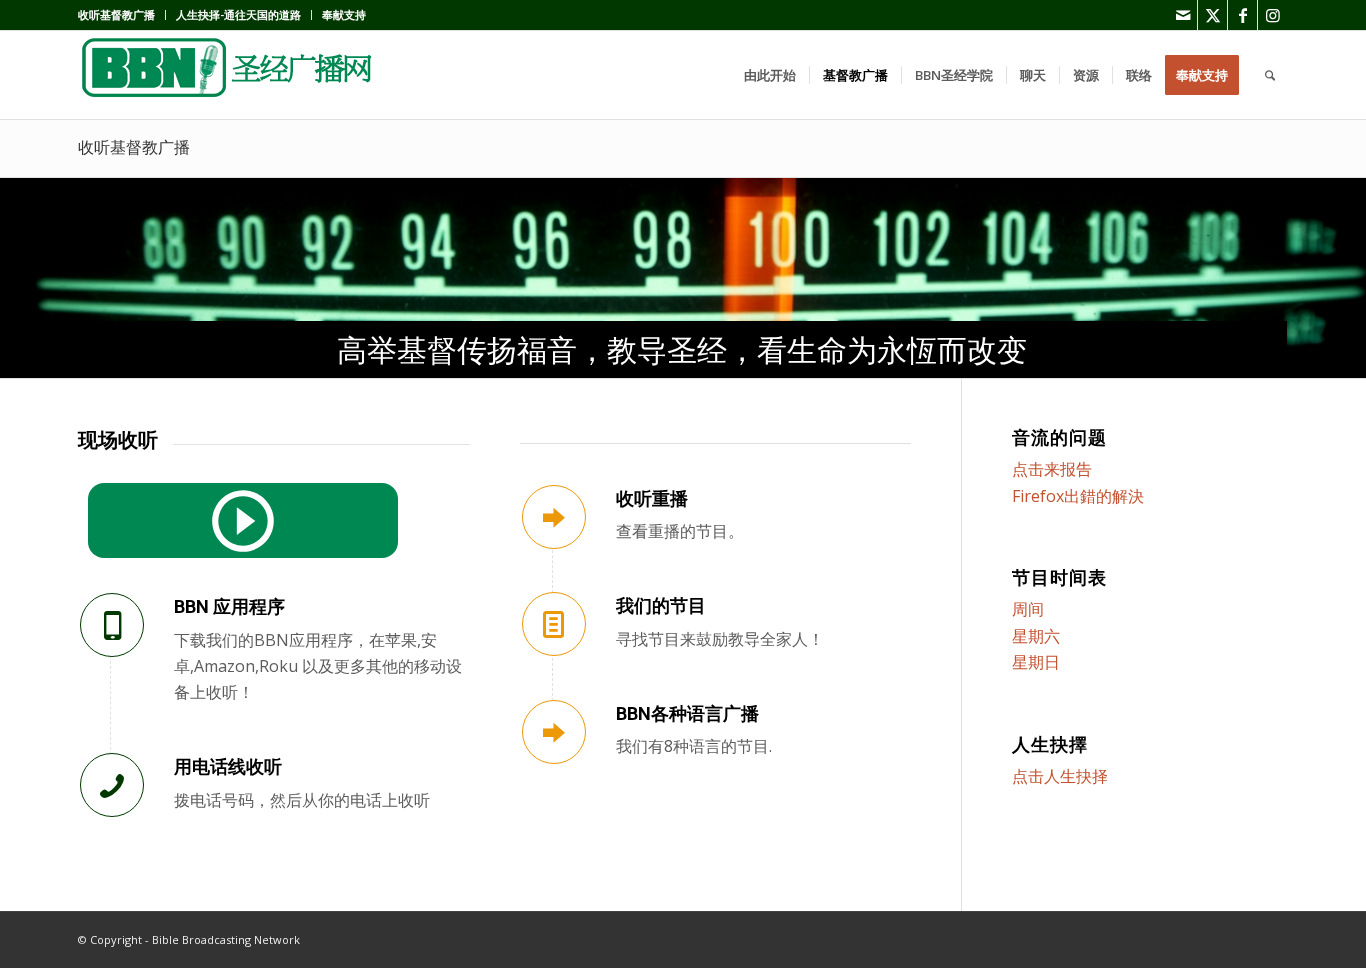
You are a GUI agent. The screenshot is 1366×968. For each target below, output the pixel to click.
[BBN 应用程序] (112, 625)
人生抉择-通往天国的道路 (238, 14)
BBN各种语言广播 (687, 713)
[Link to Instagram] (1273, 15)
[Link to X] (1212, 15)
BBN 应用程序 (229, 606)
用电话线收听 (228, 766)
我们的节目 (661, 605)
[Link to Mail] (1182, 15)
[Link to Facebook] (1242, 15)
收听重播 (652, 498)
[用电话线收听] (112, 785)
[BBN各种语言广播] (554, 732)
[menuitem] (122, 15)
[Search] (1270, 75)
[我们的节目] (554, 624)
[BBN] (228, 75)
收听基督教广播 (116, 14)
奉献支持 (344, 14)
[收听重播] (554, 517)
